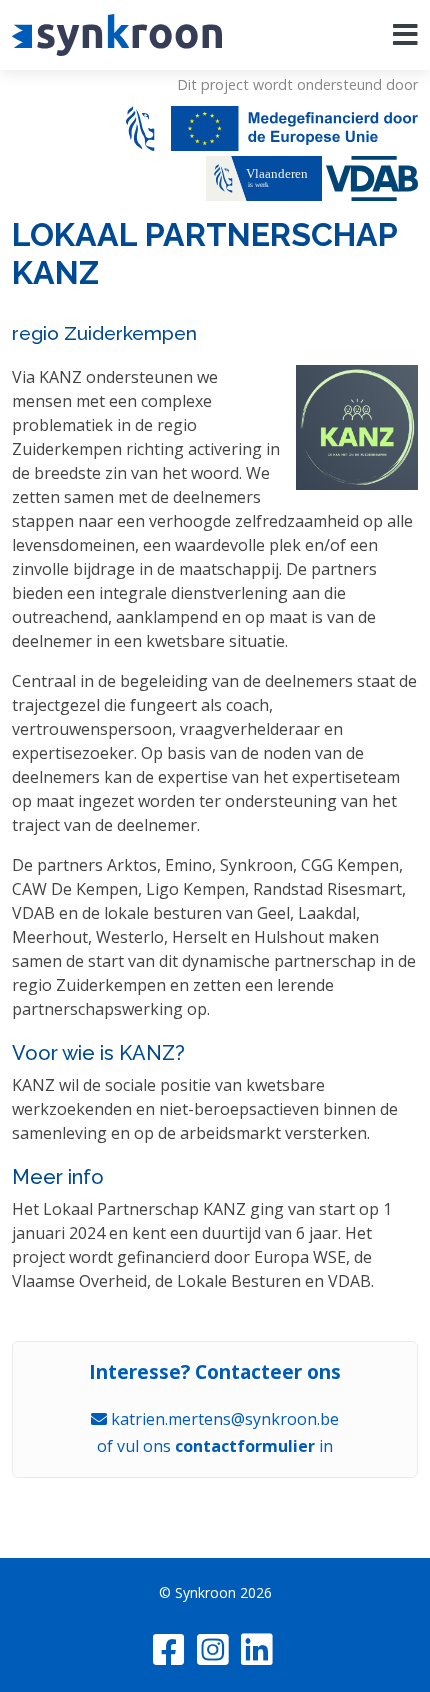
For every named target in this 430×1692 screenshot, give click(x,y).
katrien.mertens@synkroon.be (223, 1419)
